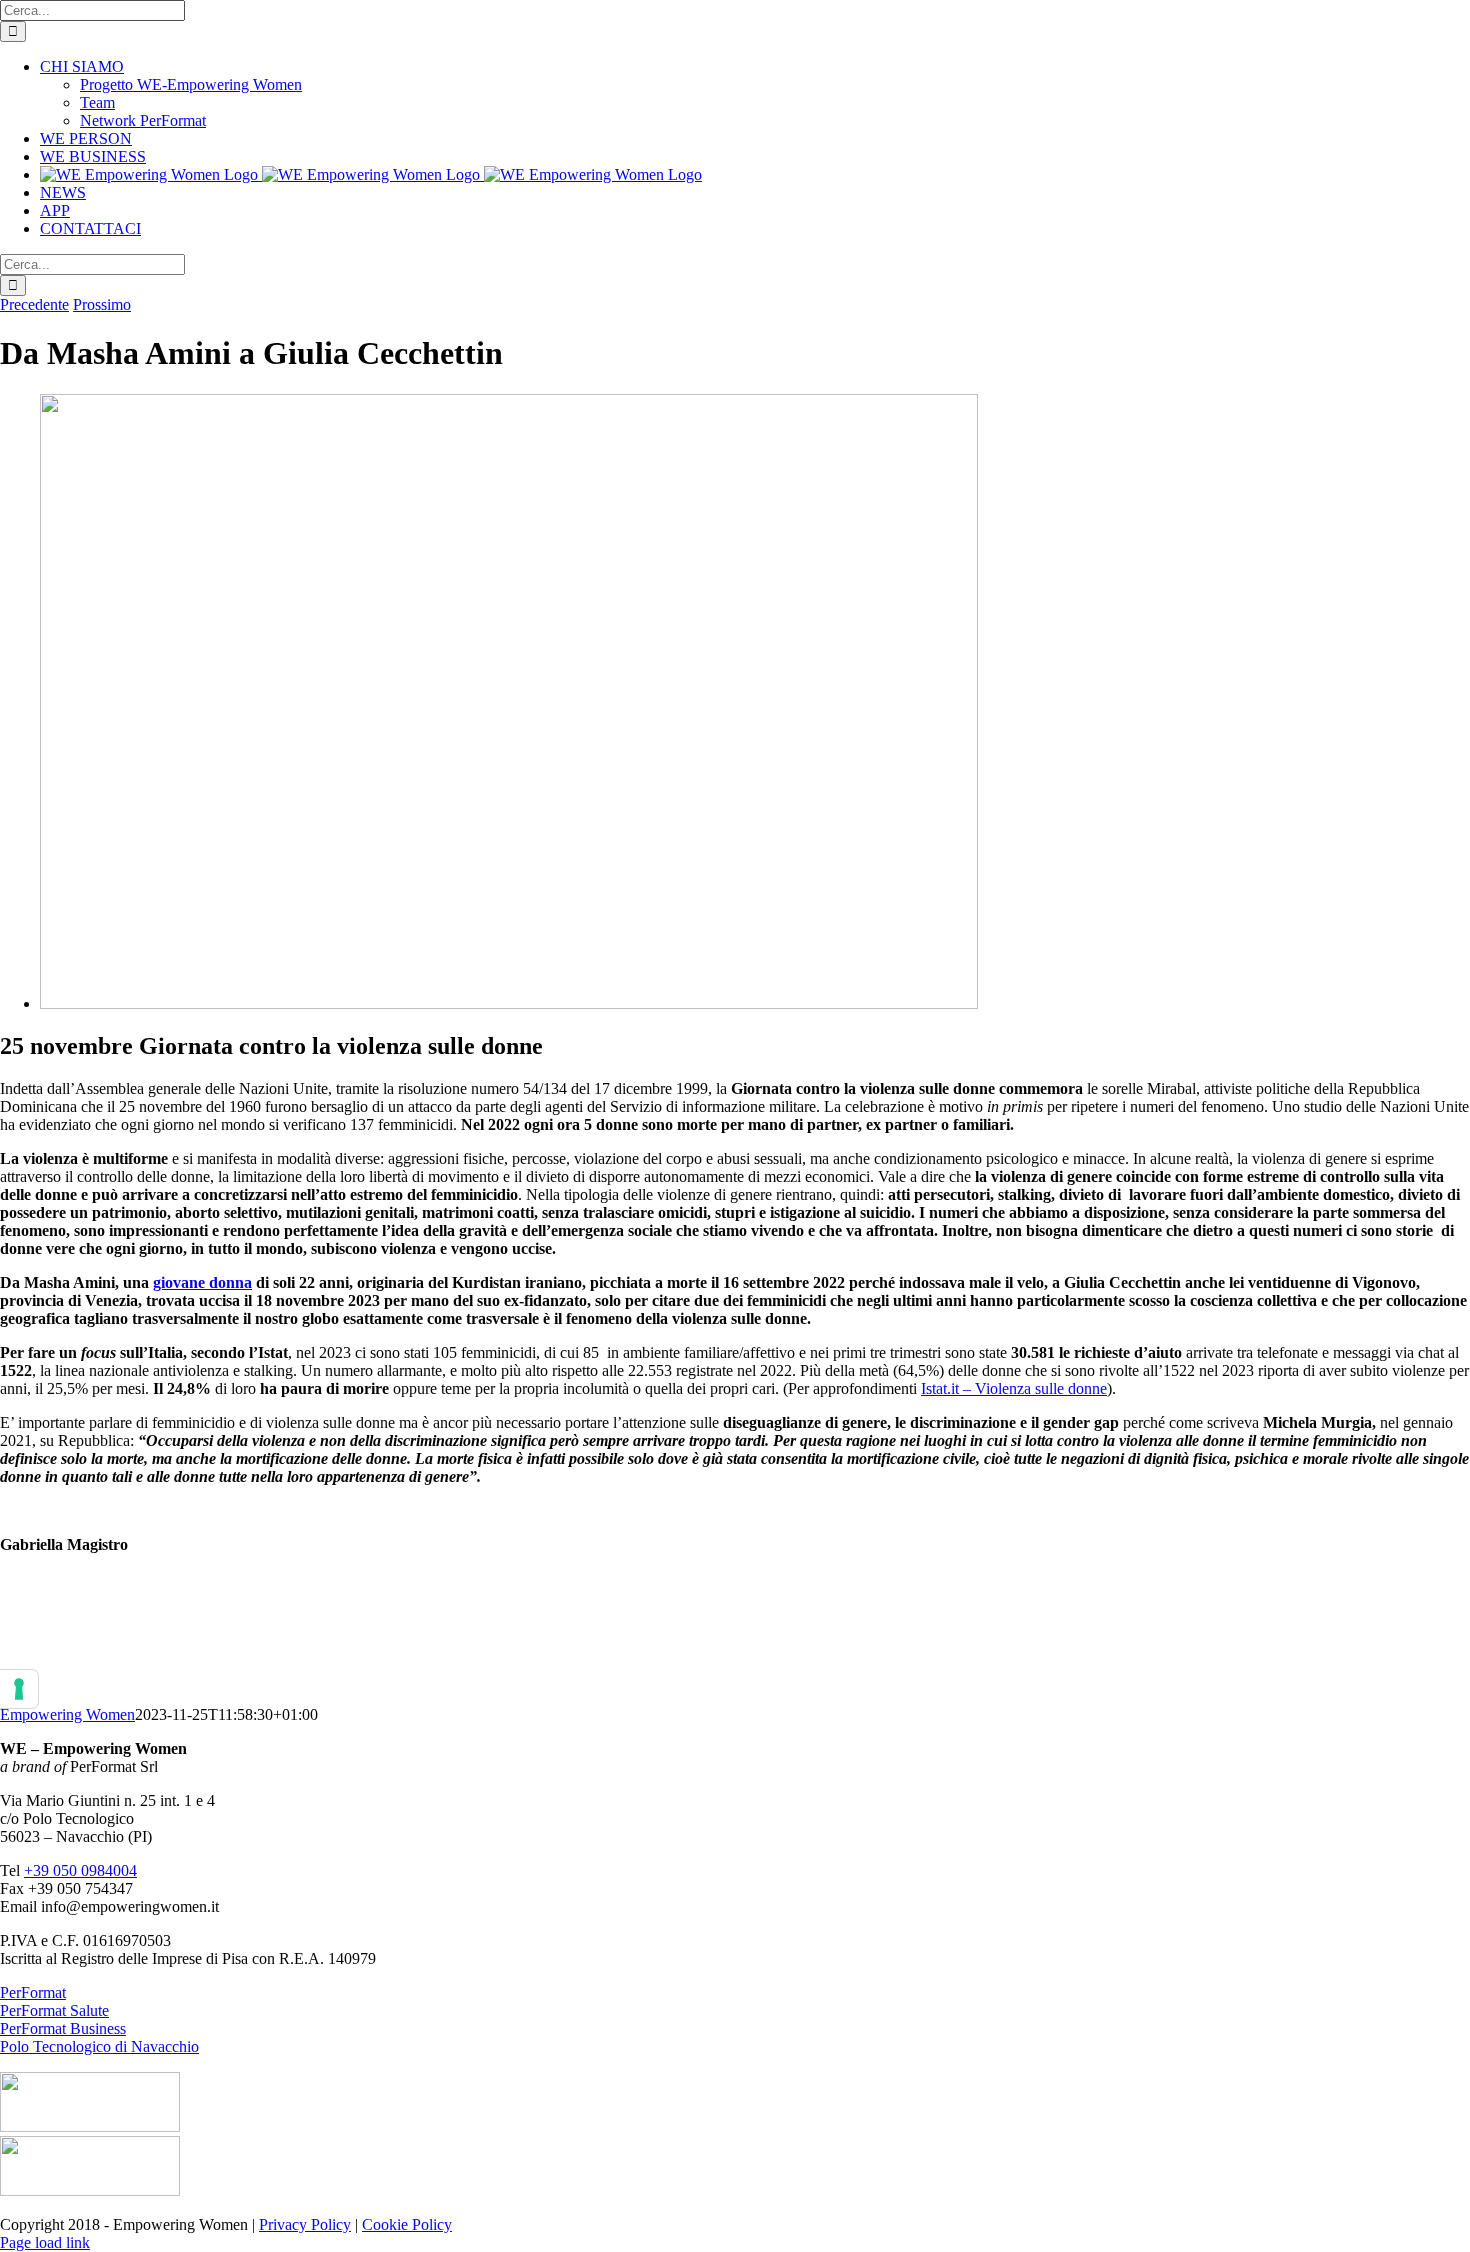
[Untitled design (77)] (509, 1003)
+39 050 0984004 (80, 1870)
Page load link (45, 2242)
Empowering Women (67, 1714)
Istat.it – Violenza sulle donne (1014, 1388)
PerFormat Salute (54, 2010)
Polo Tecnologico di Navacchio (99, 2046)
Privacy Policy (305, 2224)
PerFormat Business (63, 2028)
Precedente (34, 304)
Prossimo (102, 304)
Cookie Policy (407, 2224)
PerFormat (33, 1992)
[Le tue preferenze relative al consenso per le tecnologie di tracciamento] (19, 1689)
